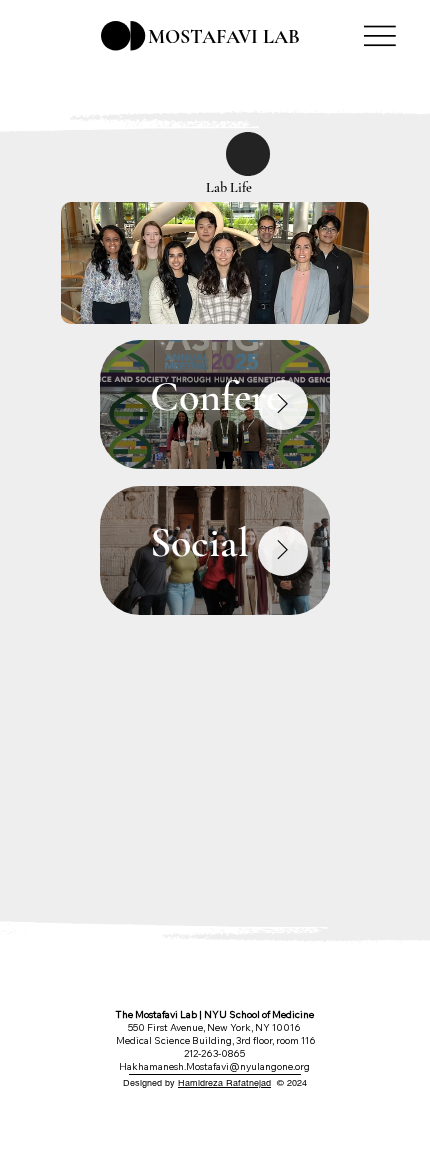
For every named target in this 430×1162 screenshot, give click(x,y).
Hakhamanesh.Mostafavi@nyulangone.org (214, 1066)
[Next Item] (283, 405)
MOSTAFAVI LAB (224, 37)
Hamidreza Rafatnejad (224, 1083)
